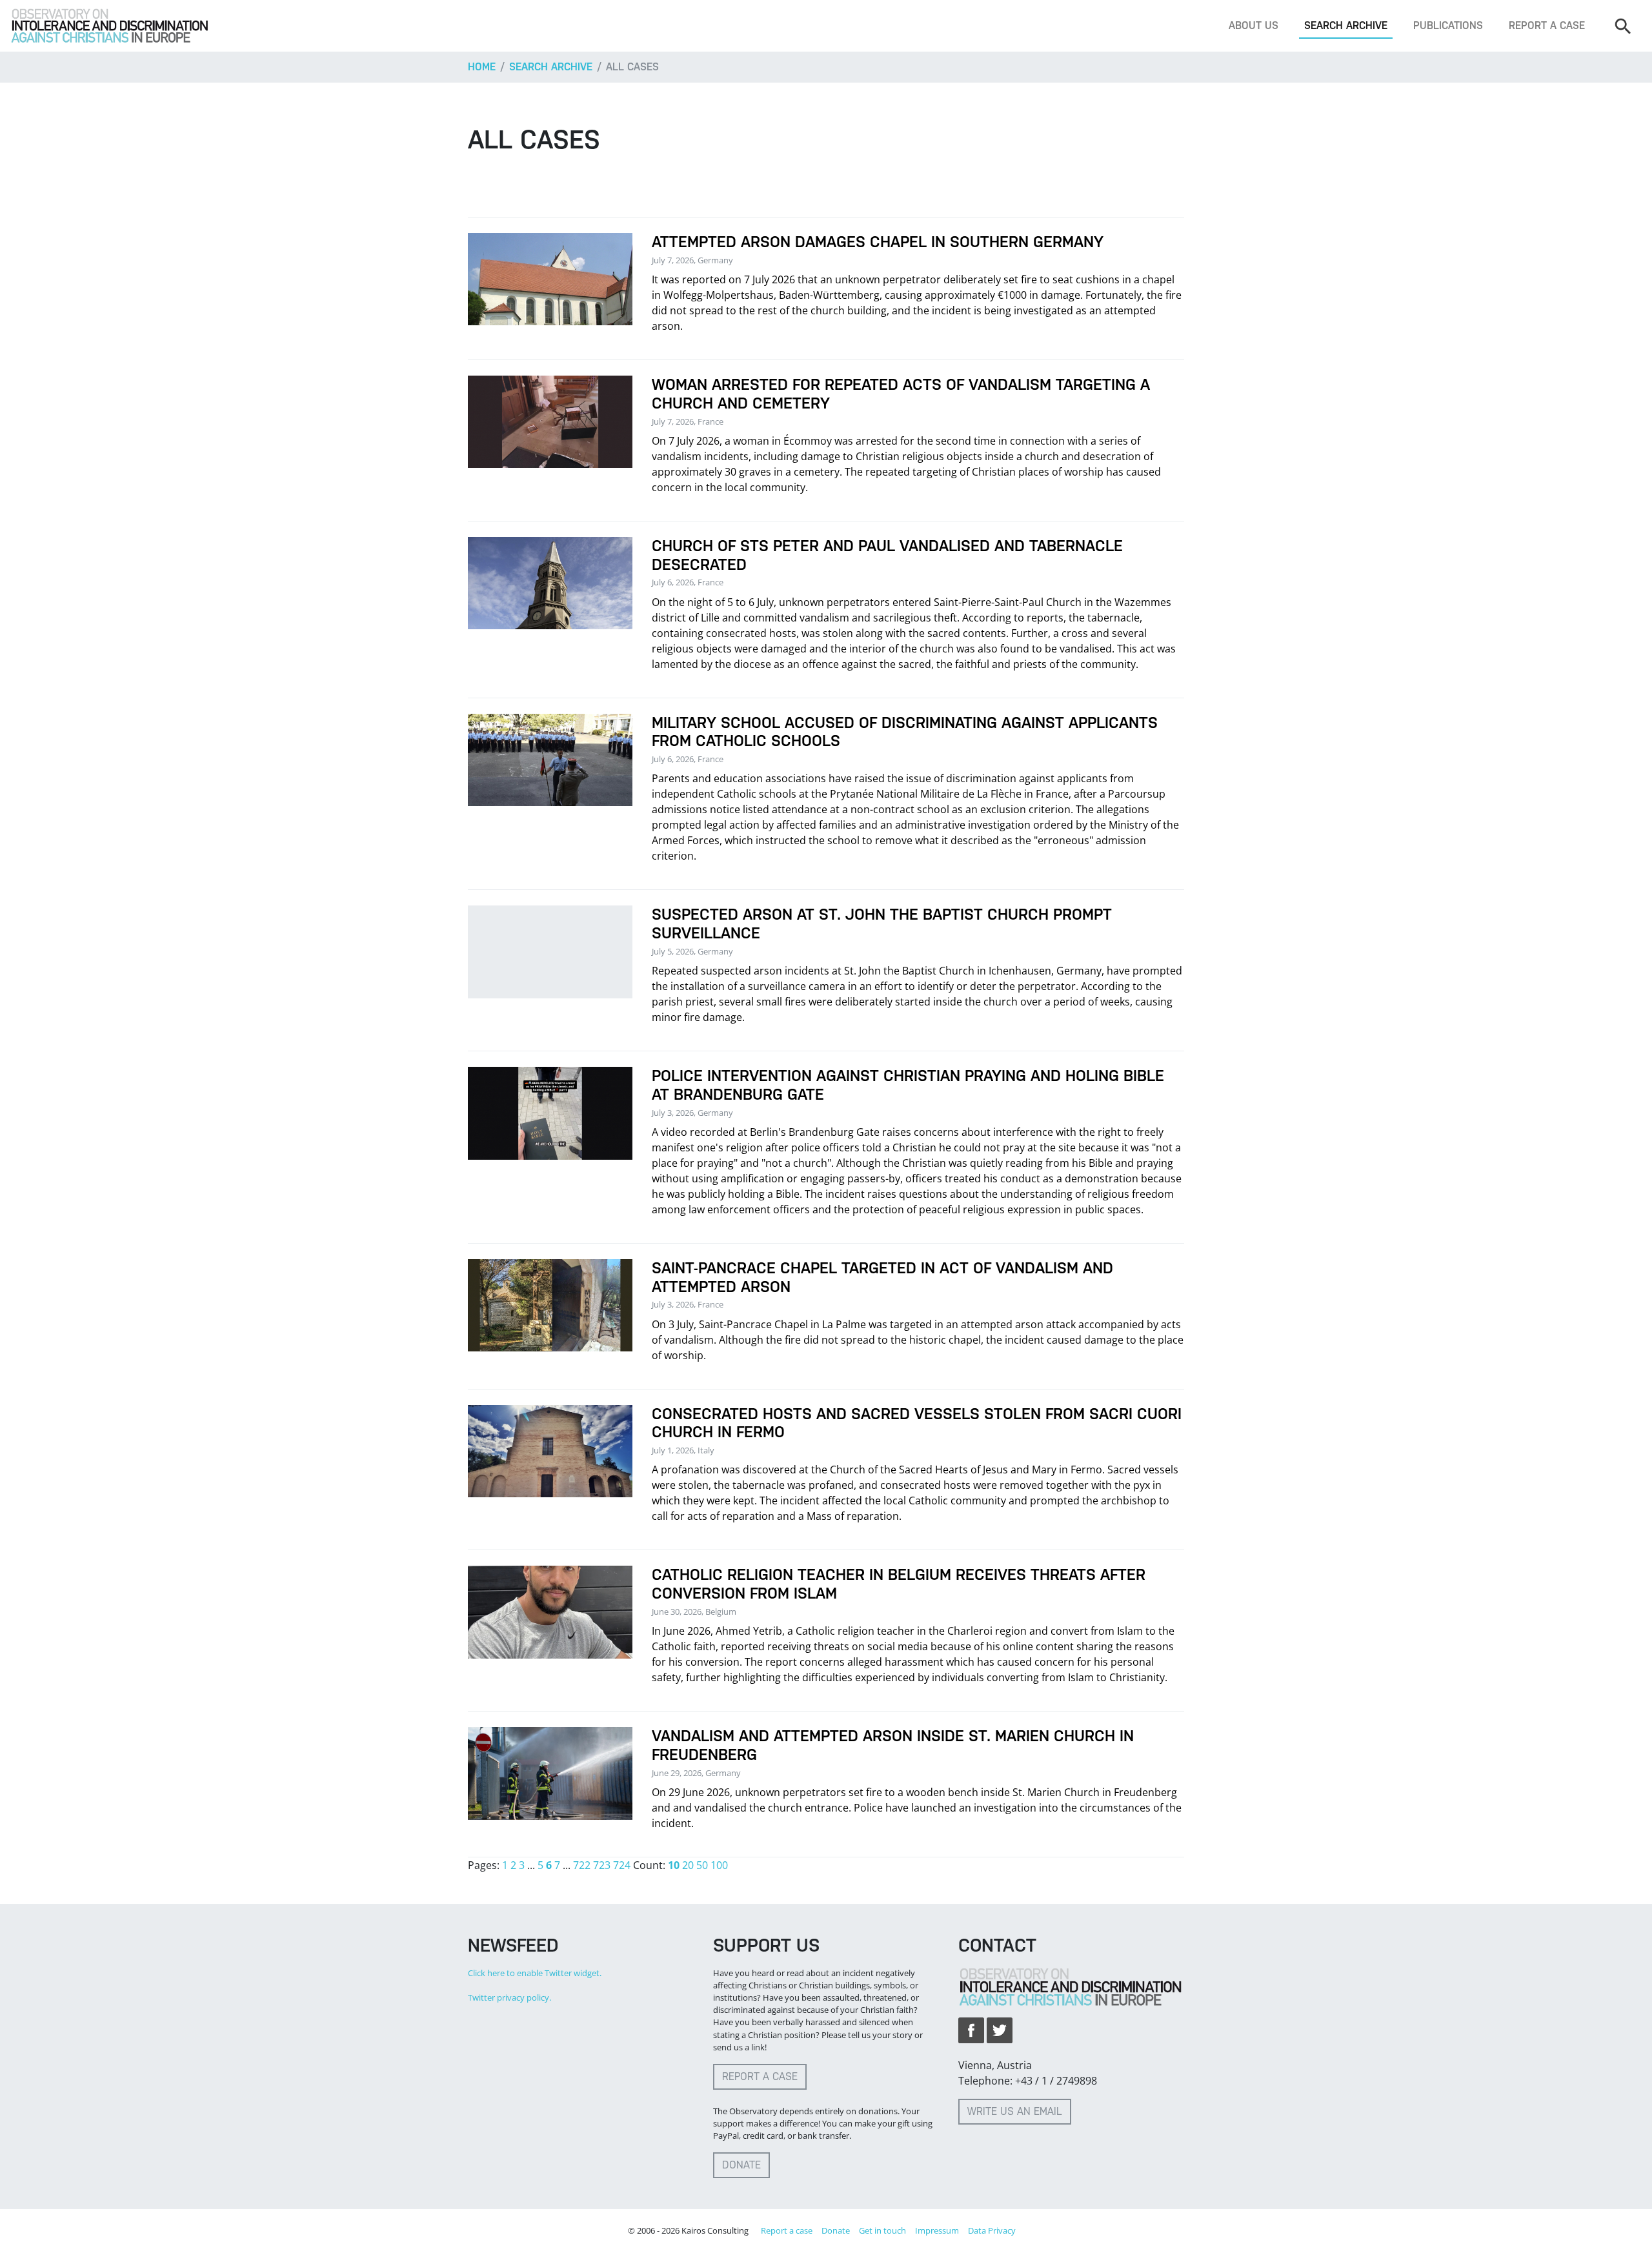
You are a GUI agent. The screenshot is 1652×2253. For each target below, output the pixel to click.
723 (602, 1865)
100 (719, 1865)
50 (702, 1865)
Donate (741, 2165)
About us (1254, 25)
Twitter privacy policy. (509, 1997)
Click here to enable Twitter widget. (535, 1973)
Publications (1448, 25)
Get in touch (882, 2230)
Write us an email (1015, 2111)
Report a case (1547, 25)
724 (622, 1865)
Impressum (937, 2230)
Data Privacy (992, 2230)
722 (582, 1865)
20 (688, 1865)
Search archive (1346, 25)
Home (482, 67)
